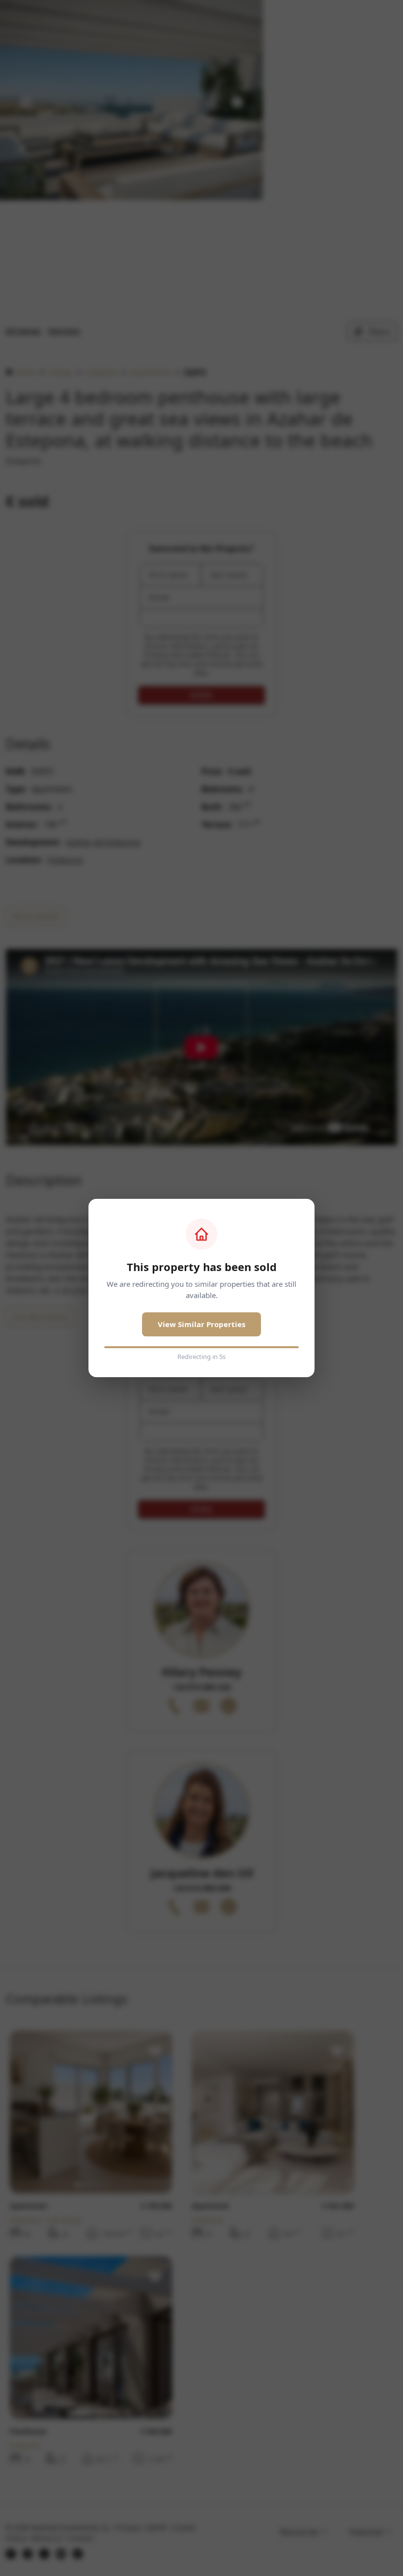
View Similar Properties (201, 1324)
